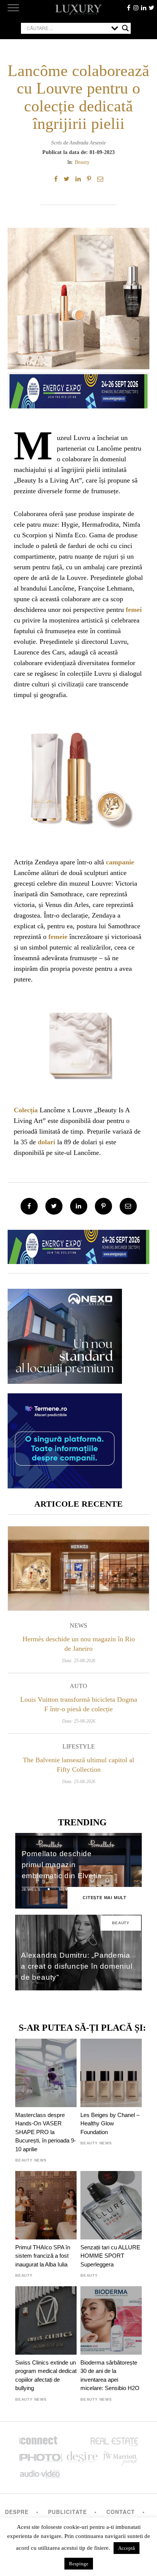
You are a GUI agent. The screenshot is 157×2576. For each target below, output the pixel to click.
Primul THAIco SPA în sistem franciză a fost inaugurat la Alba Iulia (43, 2256)
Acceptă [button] (127, 2548)
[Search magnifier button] (125, 28)
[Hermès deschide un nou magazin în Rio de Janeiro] (78, 1568)
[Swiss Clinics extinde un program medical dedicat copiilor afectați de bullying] (46, 2320)
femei (134, 610)
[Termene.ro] (65, 1486)
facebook (128, 8)
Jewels (31, 1889)
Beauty (82, 162)
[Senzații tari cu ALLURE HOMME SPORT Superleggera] (111, 2205)
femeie (58, 937)
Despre (17, 2512)
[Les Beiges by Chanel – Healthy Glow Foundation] (111, 2073)
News (78, 1625)
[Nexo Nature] (65, 1381)
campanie (120, 862)
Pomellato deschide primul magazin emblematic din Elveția (62, 1865)
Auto (78, 1686)
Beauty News (31, 2160)
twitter (151, 8)
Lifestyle (79, 1746)
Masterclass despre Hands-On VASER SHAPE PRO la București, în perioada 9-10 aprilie (46, 2132)
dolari (46, 1142)
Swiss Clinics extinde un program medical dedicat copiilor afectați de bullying (46, 2375)
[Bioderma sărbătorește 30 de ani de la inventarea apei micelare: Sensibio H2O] (111, 2320)
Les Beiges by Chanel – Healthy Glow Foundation (110, 2123)
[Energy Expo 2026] (78, 389)
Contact (121, 2512)
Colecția (26, 1110)
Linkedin (144, 8)
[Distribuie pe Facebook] (56, 179)
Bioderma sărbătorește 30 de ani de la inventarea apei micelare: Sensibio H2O (110, 2375)
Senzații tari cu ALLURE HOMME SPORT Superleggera (110, 2256)
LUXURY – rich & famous (78, 10)
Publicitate (67, 2512)
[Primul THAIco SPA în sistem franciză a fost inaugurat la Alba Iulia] (46, 2205)
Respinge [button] (79, 2564)
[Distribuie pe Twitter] (66, 179)
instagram (136, 8)
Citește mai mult (105, 1898)
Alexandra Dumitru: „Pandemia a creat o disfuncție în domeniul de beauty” (77, 1966)
